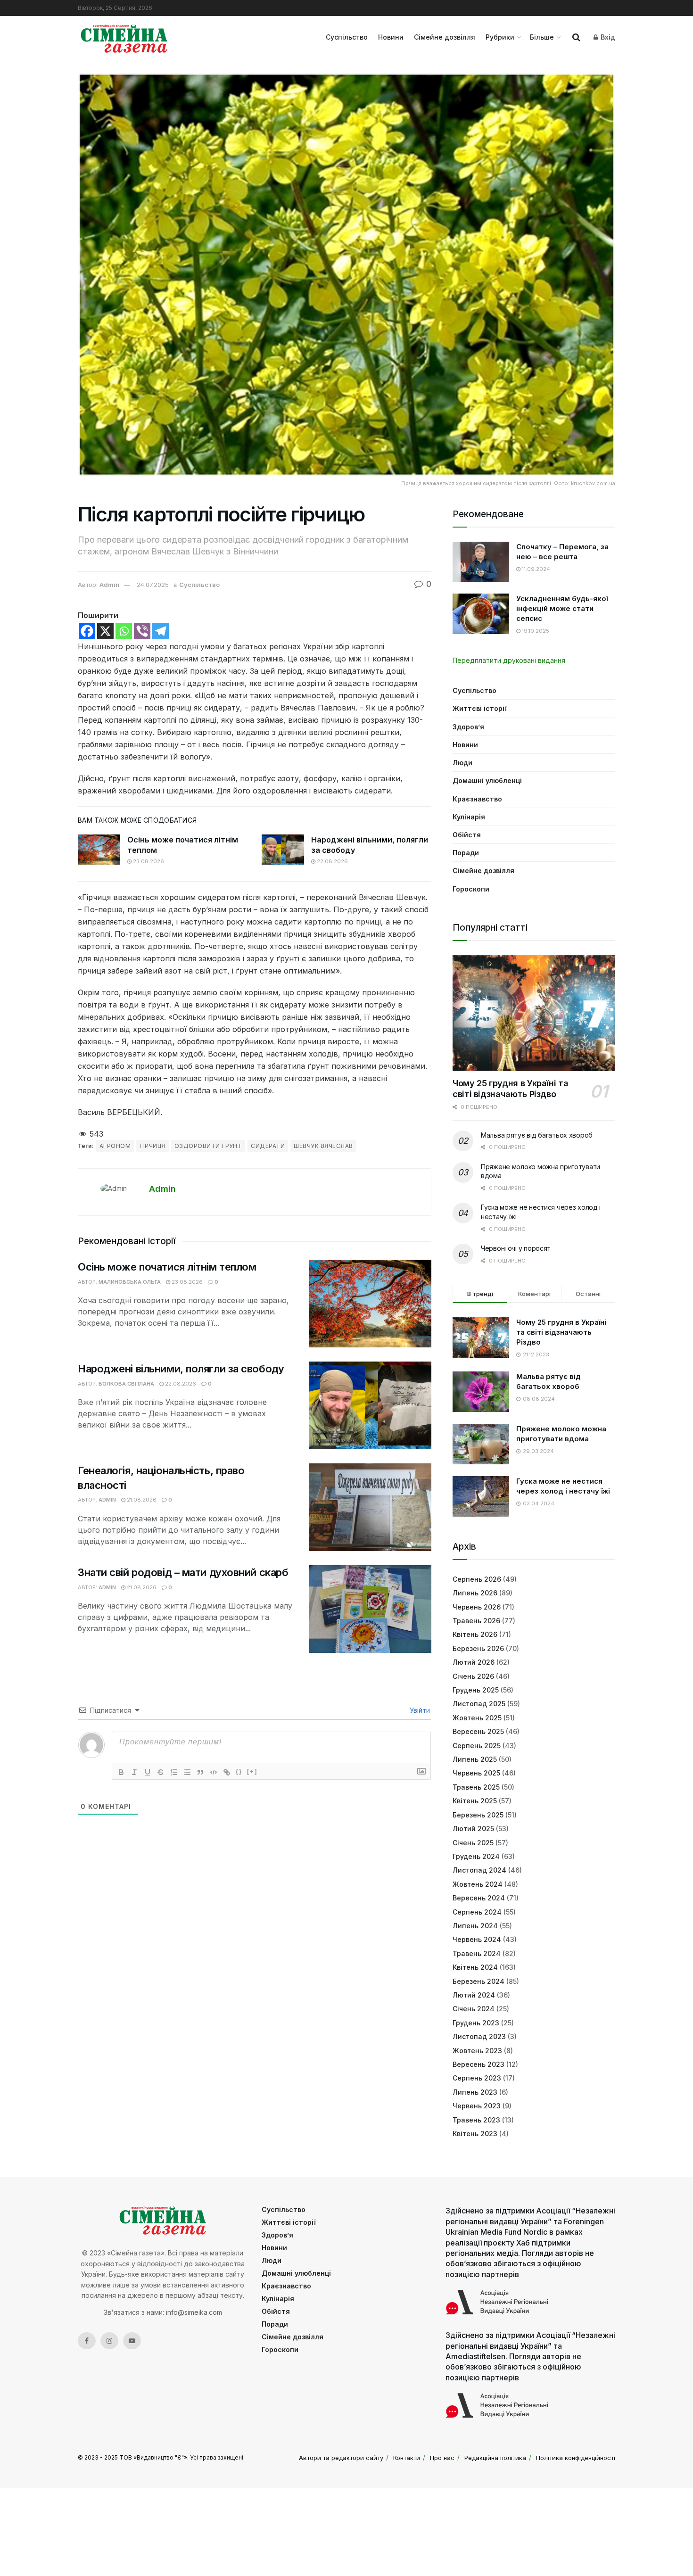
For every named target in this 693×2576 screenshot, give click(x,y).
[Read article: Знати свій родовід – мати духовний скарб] (370, 1609)
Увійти (419, 1710)
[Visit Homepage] (124, 37)
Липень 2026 (475, 1593)
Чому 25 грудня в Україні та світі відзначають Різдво (510, 1089)
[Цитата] (200, 1772)
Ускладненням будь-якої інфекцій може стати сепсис (562, 608)
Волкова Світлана (126, 1384)
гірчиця (152, 1146)
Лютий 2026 (474, 1662)
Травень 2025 (476, 1787)
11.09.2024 (535, 569)
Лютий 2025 (473, 1829)
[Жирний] (121, 1772)
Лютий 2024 (474, 1995)
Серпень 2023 (477, 2078)
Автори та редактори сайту (341, 2458)
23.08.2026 (148, 861)
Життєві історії (480, 708)
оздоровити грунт (208, 1146)
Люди (462, 763)
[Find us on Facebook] (87, 2341)
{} (239, 1771)
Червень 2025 (476, 1773)
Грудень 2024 (476, 1856)
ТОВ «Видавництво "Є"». (154, 2457)
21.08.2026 (141, 1500)
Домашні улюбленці (487, 780)
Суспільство (347, 37)
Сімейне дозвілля (445, 37)
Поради (466, 853)
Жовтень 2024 (478, 1884)
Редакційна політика (495, 2458)
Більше (542, 37)
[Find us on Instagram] (109, 2341)
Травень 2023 (476, 2120)
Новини (391, 37)
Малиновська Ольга (130, 1282)
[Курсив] (134, 1772)
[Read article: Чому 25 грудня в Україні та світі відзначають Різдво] (534, 1013)
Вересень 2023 (478, 2064)
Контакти (407, 2458)
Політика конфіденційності (576, 2458)
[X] (105, 631)
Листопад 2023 (479, 2036)
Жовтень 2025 (477, 1718)
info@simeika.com (194, 2312)
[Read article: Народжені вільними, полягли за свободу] (283, 850)
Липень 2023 (475, 2092)
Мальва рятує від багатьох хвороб (537, 1135)
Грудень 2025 (476, 1690)
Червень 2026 (477, 1607)
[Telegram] (161, 631)
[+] (252, 1771)
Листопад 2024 (479, 1870)
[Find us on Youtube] (132, 2341)
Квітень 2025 (475, 1801)
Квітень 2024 (475, 1967)
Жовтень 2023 (477, 2051)
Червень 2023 (477, 2106)
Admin (109, 585)
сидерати (268, 1146)
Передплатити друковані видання (509, 660)
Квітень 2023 (475, 2134)
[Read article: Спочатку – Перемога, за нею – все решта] (481, 562)
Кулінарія (469, 817)
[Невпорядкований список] (187, 1772)
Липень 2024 (475, 1926)
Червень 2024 (477, 1939)
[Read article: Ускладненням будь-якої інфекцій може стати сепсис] (481, 614)
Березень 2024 (478, 1981)
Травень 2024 (477, 1953)
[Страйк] (161, 1772)
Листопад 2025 (479, 1704)
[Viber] (142, 631)
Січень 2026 (473, 1676)
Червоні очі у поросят (516, 1248)
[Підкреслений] (148, 1772)
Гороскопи (471, 889)
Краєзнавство (477, 799)
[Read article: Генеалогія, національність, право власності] (370, 1507)
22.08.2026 (332, 861)
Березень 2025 (478, 1815)
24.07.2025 (153, 585)
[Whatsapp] (124, 631)
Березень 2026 (478, 1648)
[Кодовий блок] (214, 1772)
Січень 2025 (473, 1843)
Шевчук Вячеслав (323, 1146)
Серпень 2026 (477, 1579)
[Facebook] (87, 631)
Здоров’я (468, 727)
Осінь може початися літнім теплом (167, 1267)
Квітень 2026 (475, 1634)
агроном (115, 1146)
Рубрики (500, 37)
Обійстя (467, 835)
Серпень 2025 (477, 1746)
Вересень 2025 (478, 1731)
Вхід (607, 37)
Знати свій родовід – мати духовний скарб (183, 1572)
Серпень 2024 (477, 1912)
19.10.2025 (535, 631)
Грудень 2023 (476, 2023)
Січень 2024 (474, 2009)
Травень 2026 (476, 1621)
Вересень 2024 (479, 1898)
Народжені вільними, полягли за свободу (181, 1369)
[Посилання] (227, 1772)
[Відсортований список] (174, 1772)
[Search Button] (576, 37)
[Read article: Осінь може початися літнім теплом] (99, 850)
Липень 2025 (475, 1759)
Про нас (442, 2458)
